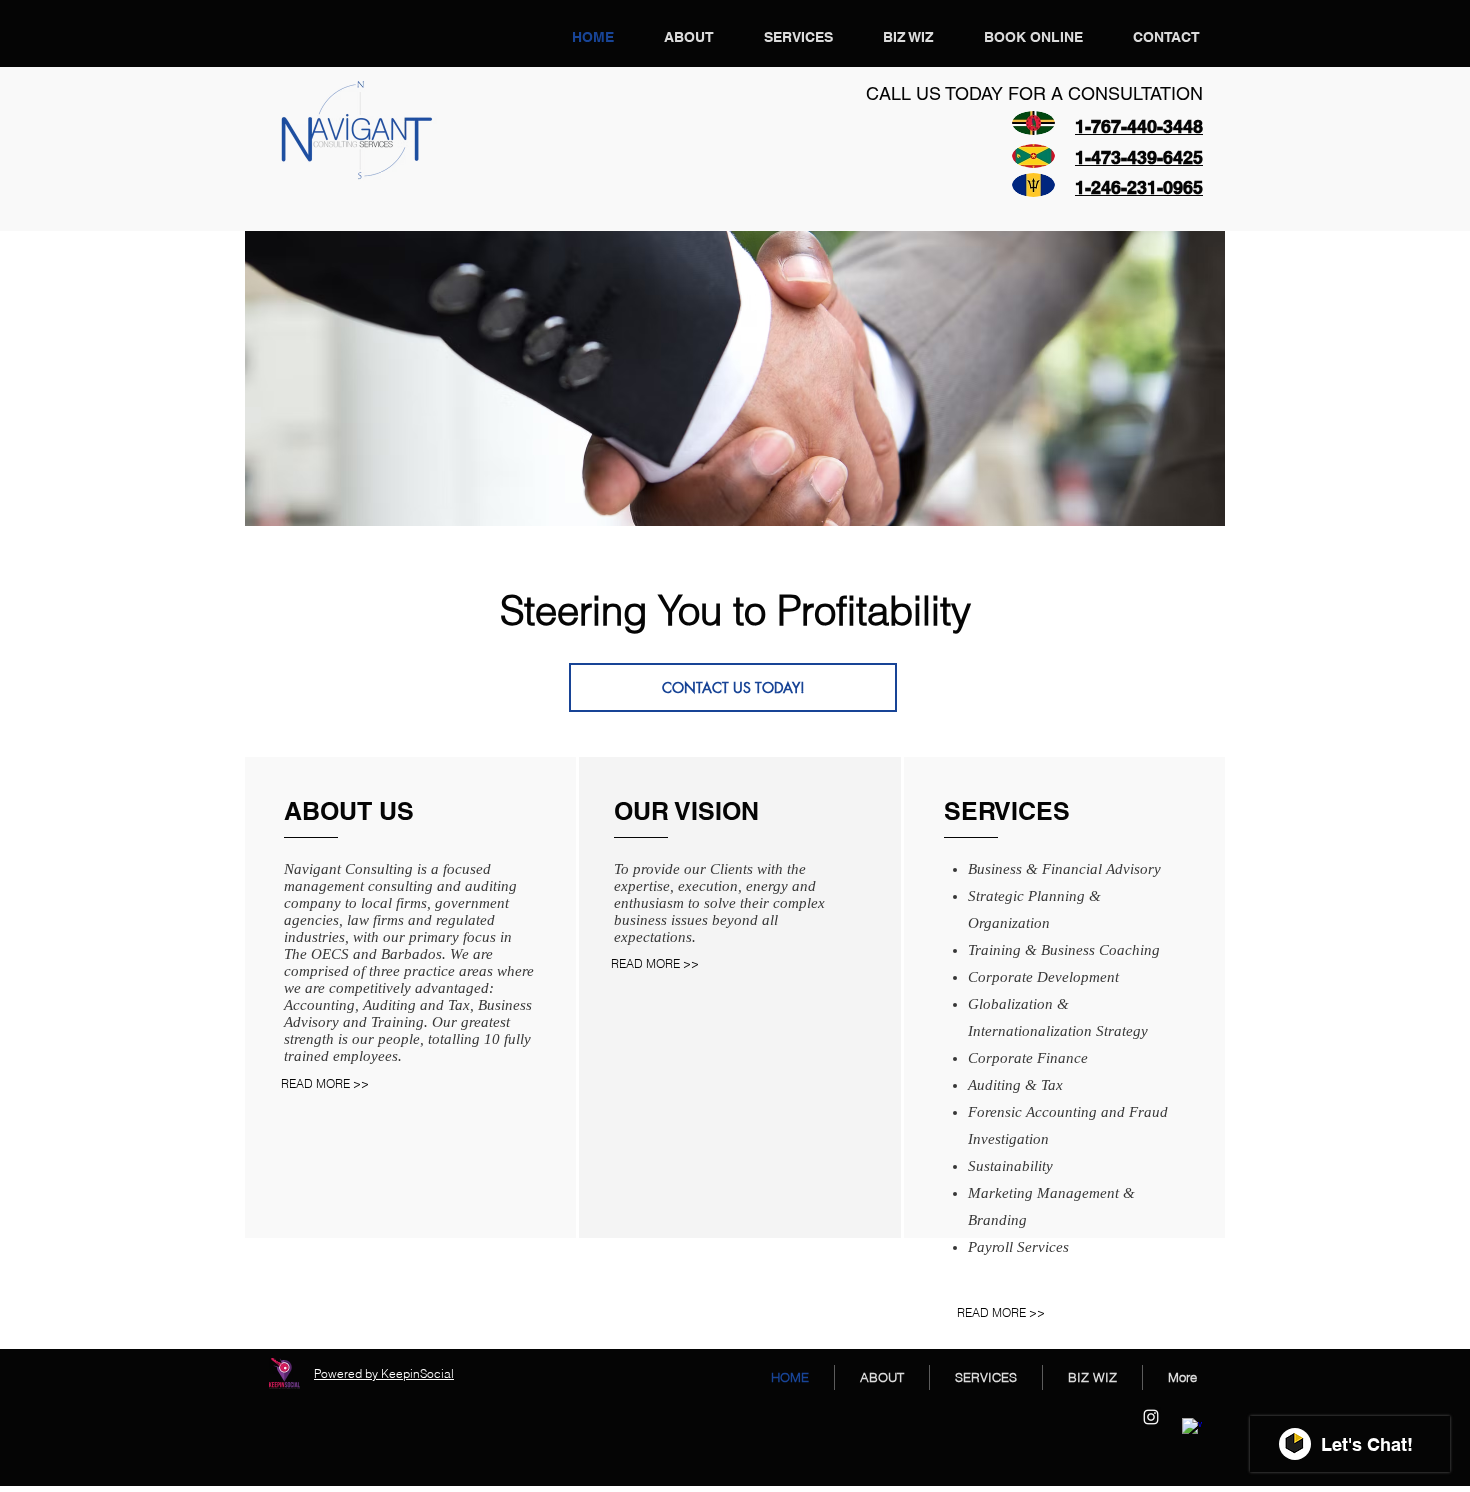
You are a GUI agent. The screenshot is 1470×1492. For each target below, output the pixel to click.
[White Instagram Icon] (1151, 1417)
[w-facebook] (1192, 1428)
